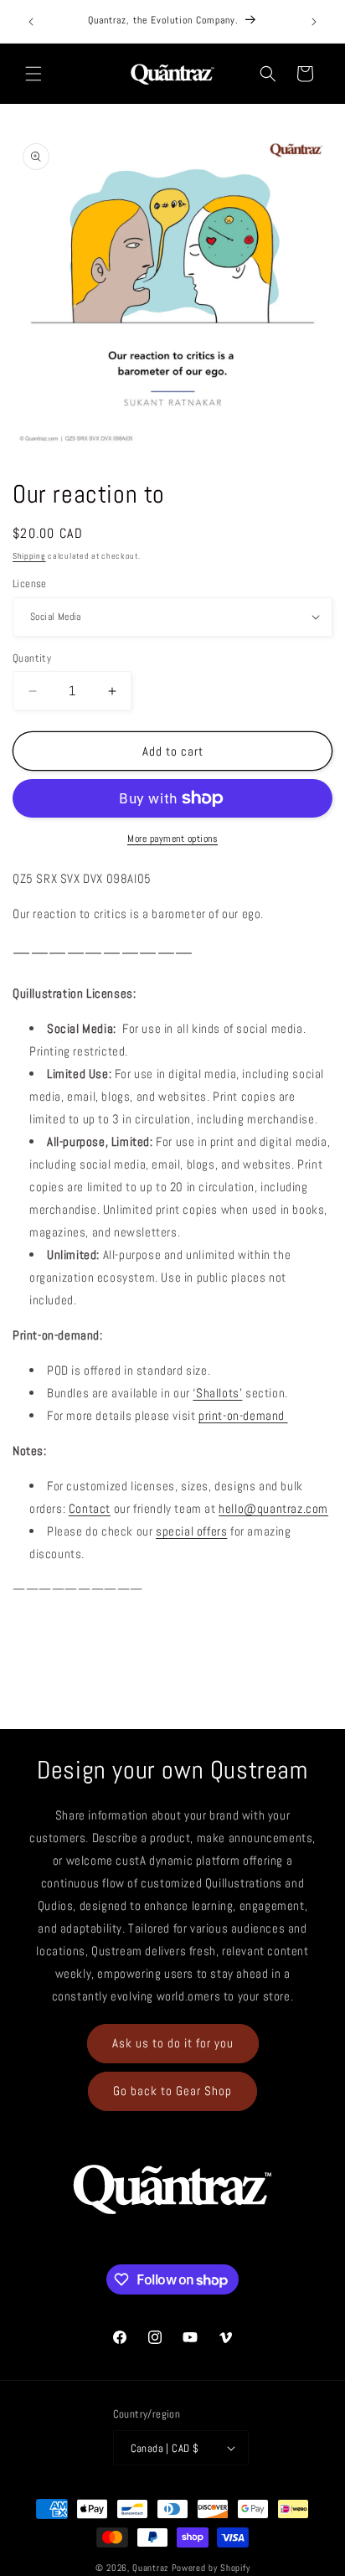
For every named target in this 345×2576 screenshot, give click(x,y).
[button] (33, 74)
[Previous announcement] (31, 22)
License (30, 583)
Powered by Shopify (211, 2568)
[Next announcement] (314, 22)
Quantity (32, 658)
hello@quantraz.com (273, 1508)
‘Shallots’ (217, 1393)
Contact (90, 1508)
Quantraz (151, 2568)
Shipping (29, 556)
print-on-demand (243, 1415)
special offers (191, 1531)
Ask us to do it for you (173, 2043)
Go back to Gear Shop (172, 2091)
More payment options (172, 839)
